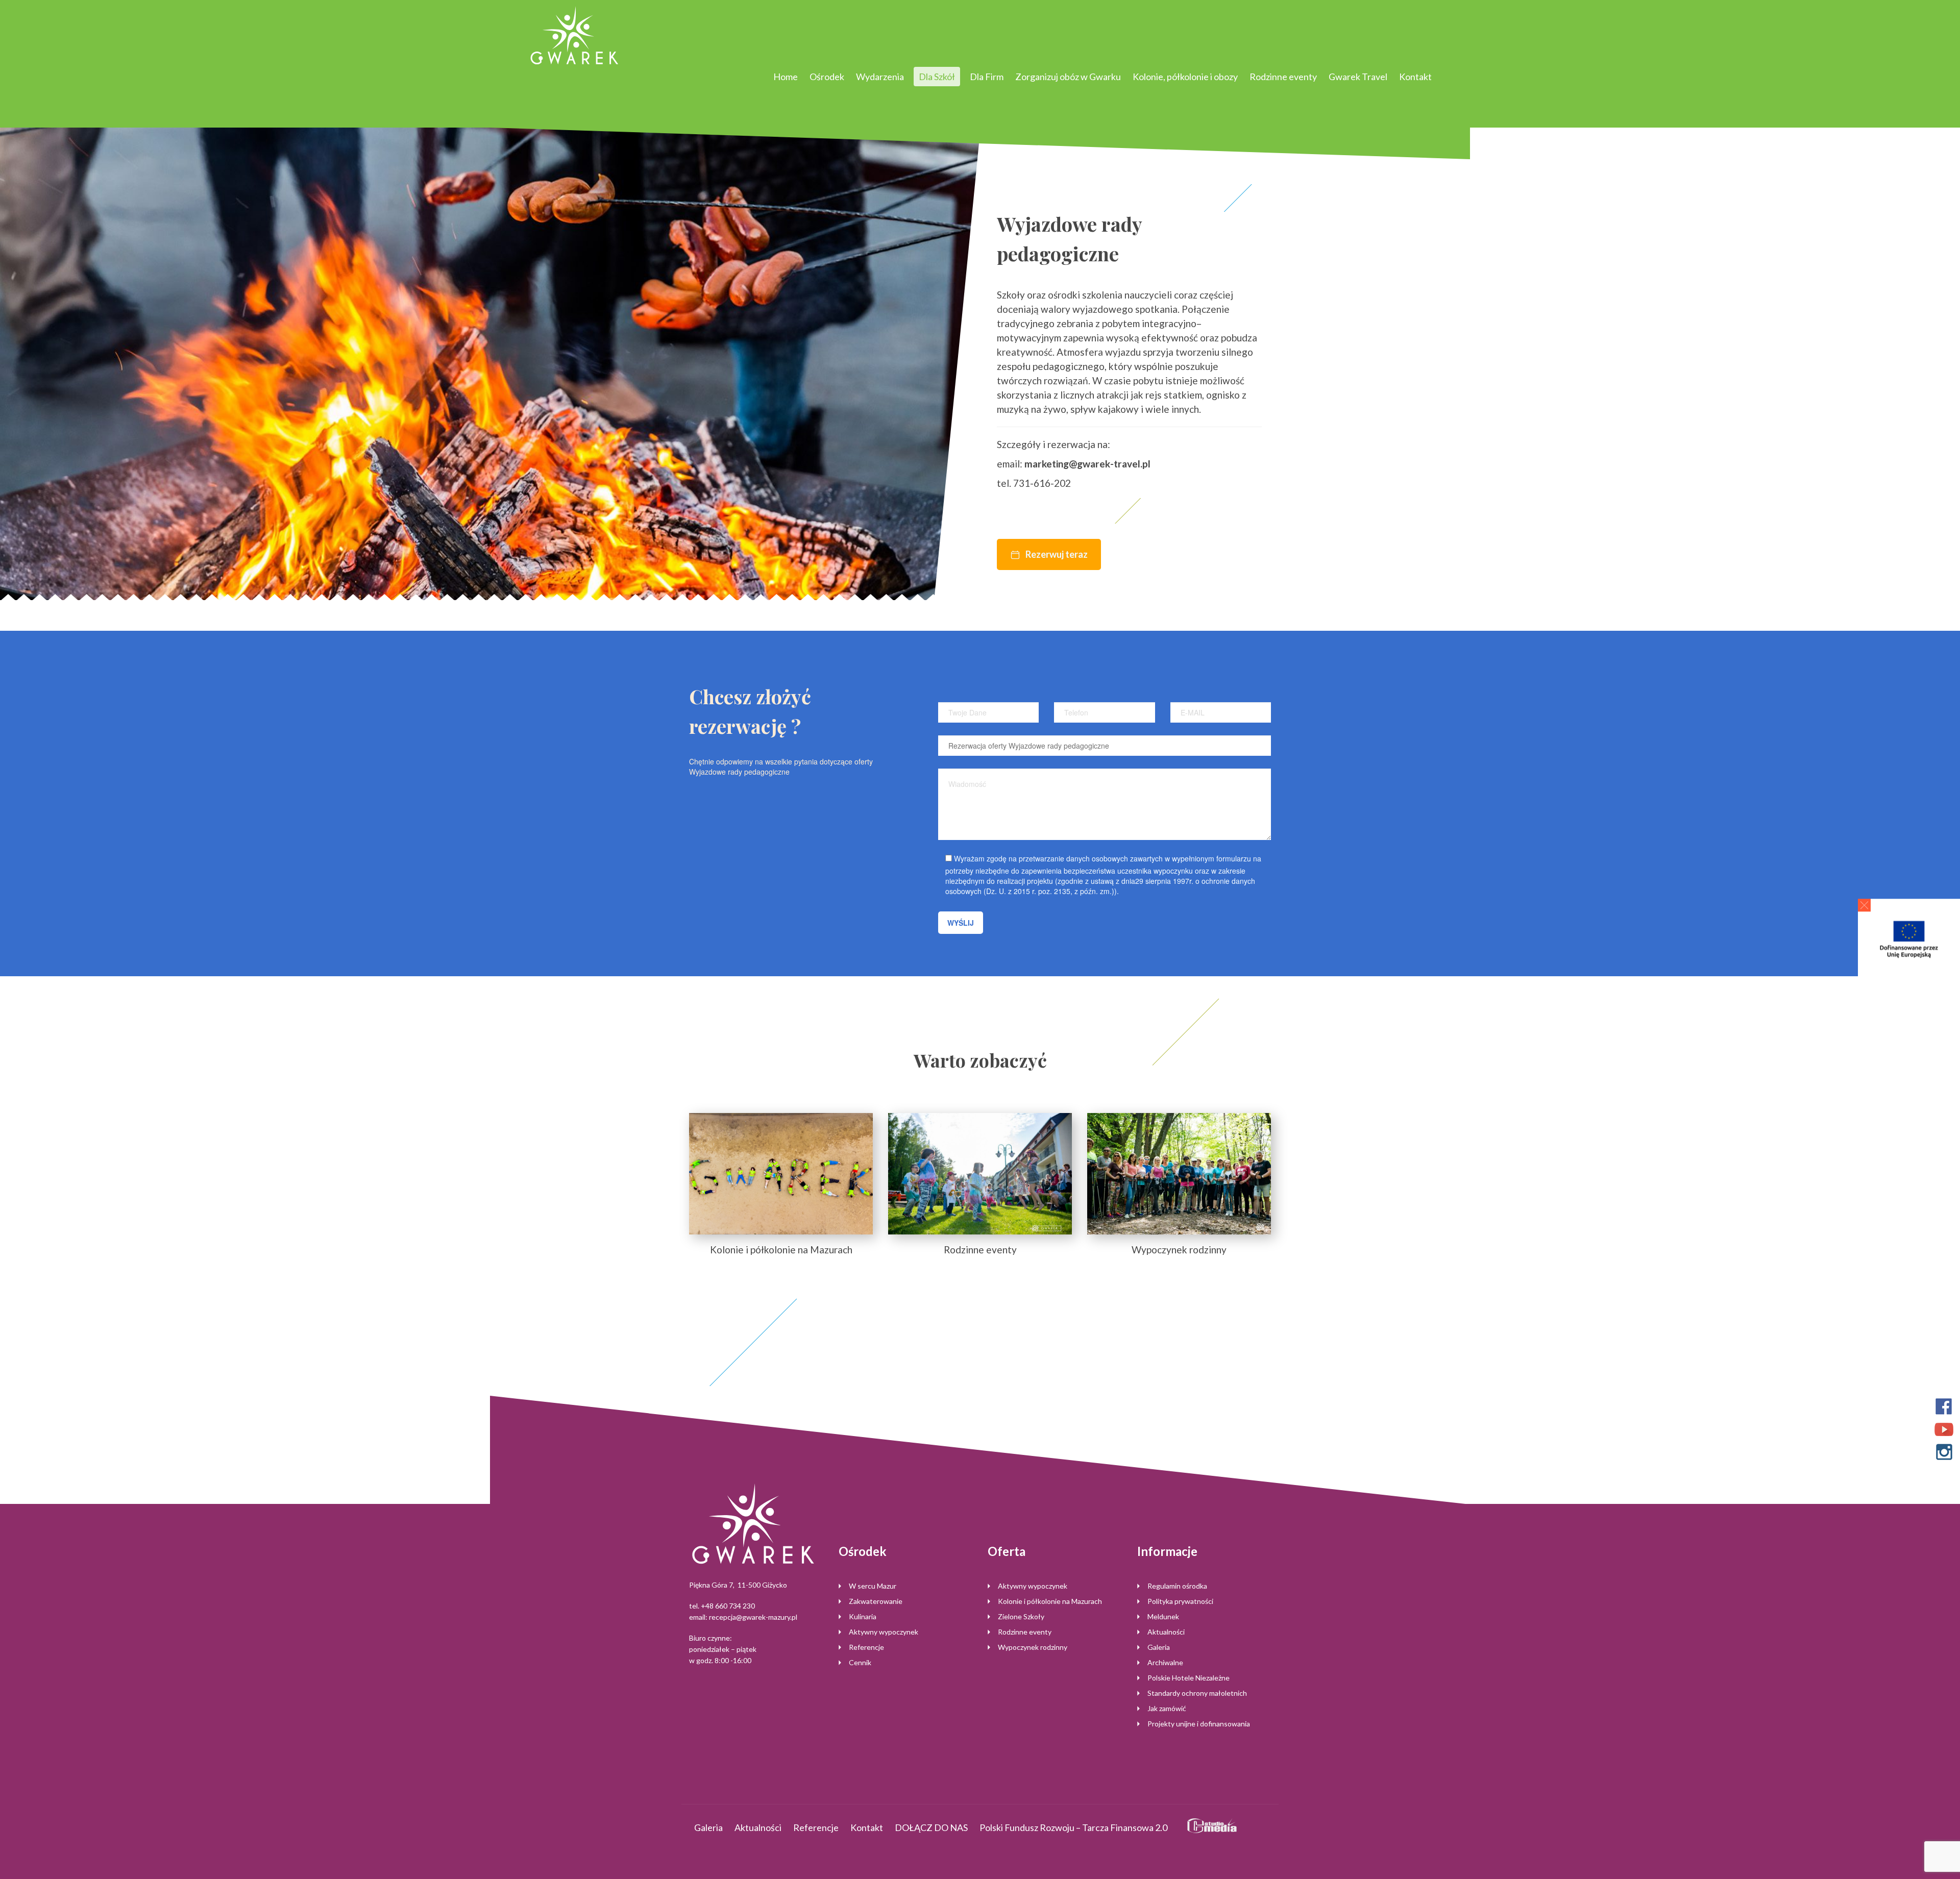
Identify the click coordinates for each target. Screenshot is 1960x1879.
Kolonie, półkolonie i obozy (1185, 77)
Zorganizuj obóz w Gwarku (1068, 77)
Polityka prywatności (1180, 1601)
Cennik (860, 1662)
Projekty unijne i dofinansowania (1199, 1724)
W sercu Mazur (873, 1586)
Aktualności (1166, 1632)
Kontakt (1415, 77)
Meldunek (1163, 1616)
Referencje (866, 1647)
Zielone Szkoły (1021, 1616)
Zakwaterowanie (876, 1601)
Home (786, 77)
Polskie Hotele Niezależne (1189, 1678)
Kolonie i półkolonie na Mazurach (1050, 1601)
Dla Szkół (937, 77)
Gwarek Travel (1358, 77)
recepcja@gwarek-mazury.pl (753, 1617)
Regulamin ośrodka (1177, 1586)
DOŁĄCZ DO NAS (931, 1827)
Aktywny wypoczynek (884, 1632)
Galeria (1159, 1647)
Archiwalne (1165, 1662)
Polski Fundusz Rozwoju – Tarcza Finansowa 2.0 (1073, 1827)
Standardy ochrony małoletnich (1197, 1693)
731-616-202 (1042, 483)
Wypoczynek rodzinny (1033, 1647)
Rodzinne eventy (1283, 77)
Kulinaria (863, 1616)
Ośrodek (827, 77)
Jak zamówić (1167, 1708)
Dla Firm (987, 77)
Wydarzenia (880, 77)
